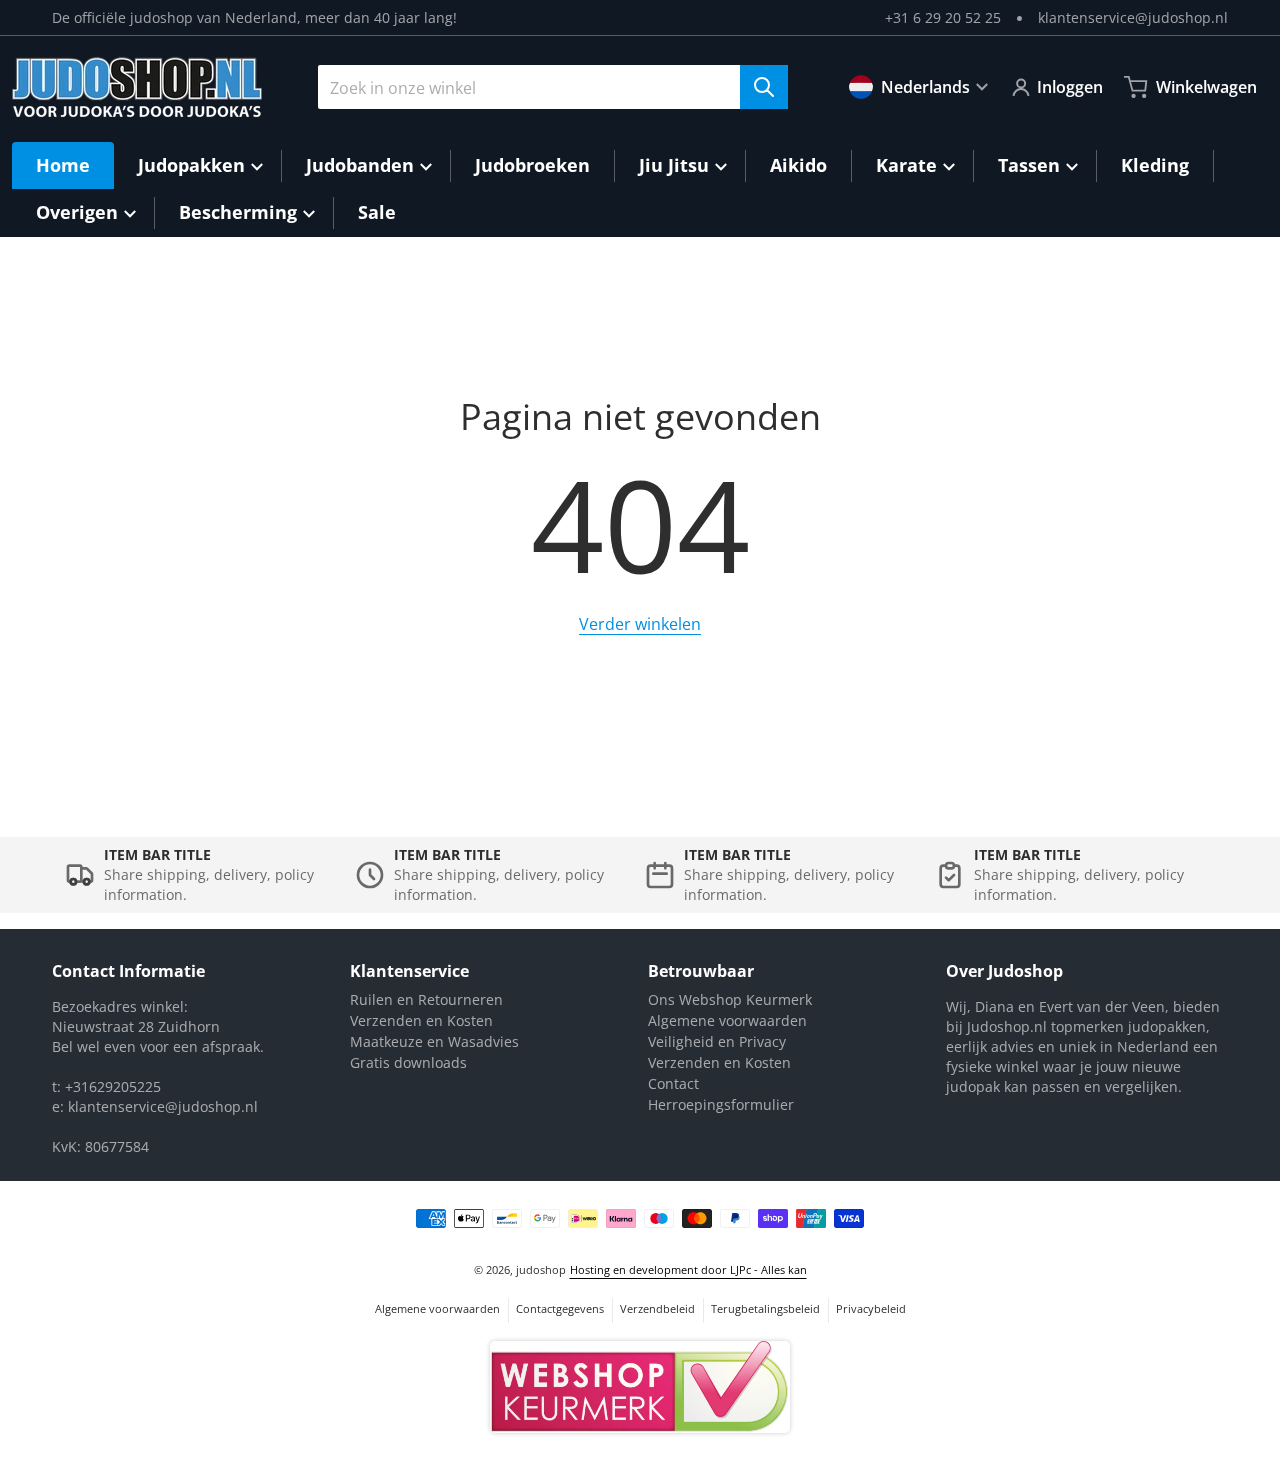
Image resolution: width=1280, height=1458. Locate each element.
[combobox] (553, 87)
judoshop (541, 1269)
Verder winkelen (640, 624)
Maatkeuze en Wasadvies (434, 1041)
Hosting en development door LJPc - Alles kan (688, 1269)
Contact (673, 1083)
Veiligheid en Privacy (717, 1041)
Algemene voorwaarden (727, 1020)
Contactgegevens (560, 1308)
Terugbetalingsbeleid (765, 1308)
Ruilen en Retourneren (426, 999)
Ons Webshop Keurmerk (730, 999)
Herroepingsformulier (721, 1104)
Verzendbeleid (657, 1308)
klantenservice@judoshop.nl (1133, 17)
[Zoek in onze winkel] (764, 87)
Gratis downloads (408, 1062)
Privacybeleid (871, 1308)
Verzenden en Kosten (421, 1020)
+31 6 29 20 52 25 (943, 17)
